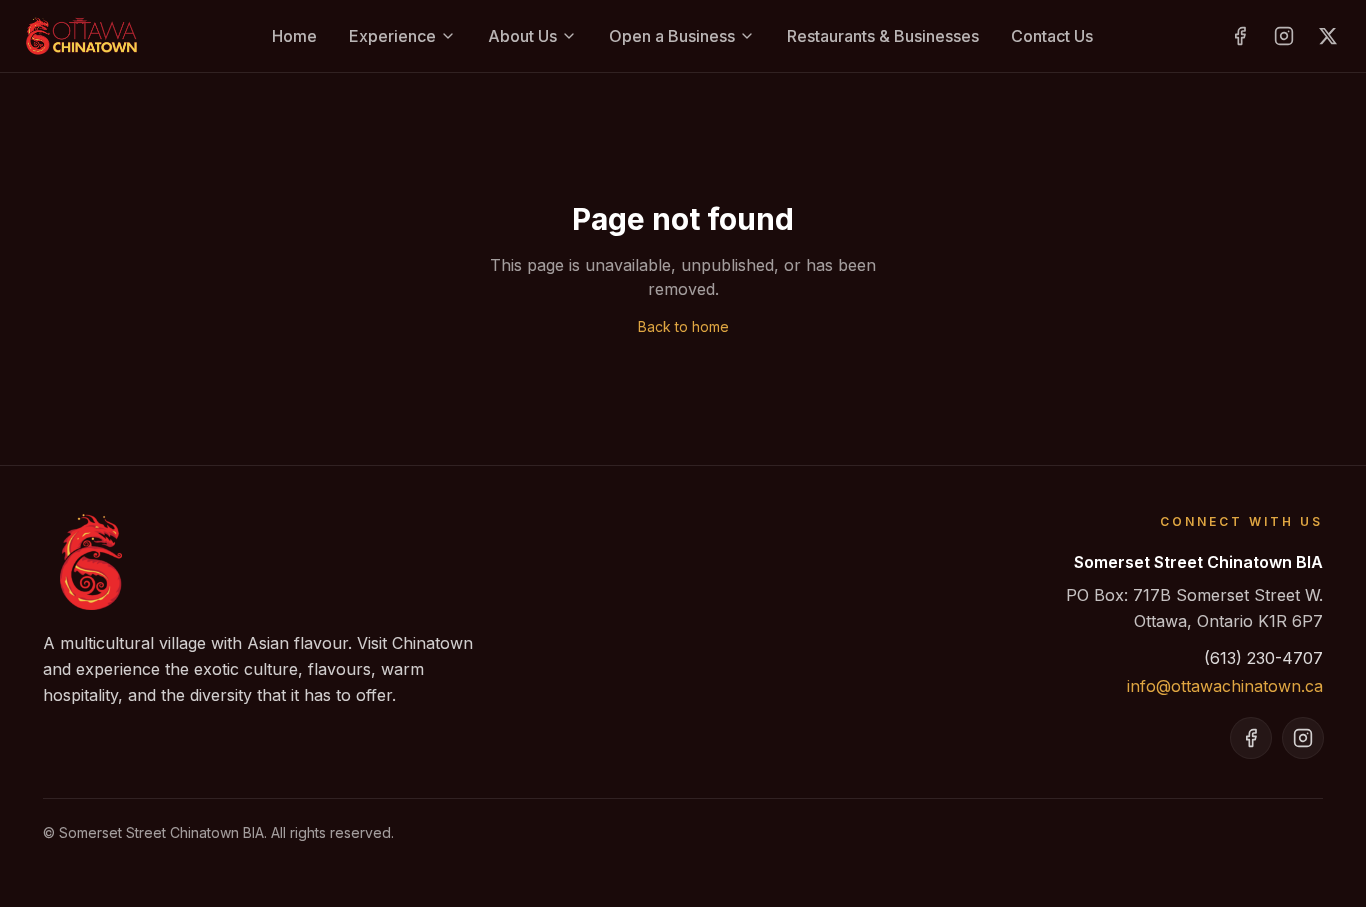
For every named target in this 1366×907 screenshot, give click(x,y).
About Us (522, 36)
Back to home (683, 326)
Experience (392, 36)
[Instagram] (1284, 36)
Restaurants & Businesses (883, 36)
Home (294, 36)
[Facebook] (1240, 36)
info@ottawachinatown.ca (1225, 686)
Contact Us (1052, 36)
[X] (1328, 36)
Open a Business (672, 36)
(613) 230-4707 (1263, 658)
